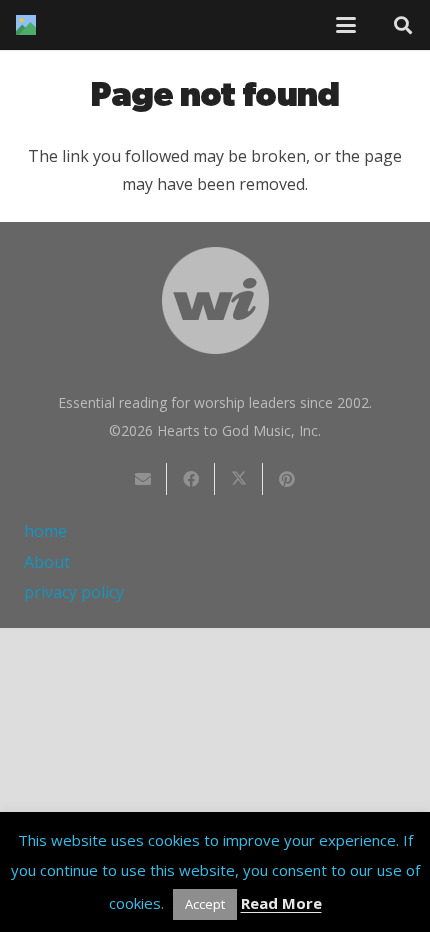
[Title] (26, 25)
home (45, 531)
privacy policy (74, 592)
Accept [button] (205, 904)
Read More (281, 903)
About (47, 562)
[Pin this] (287, 479)
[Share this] (191, 479)
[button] (346, 25)
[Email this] (143, 479)
